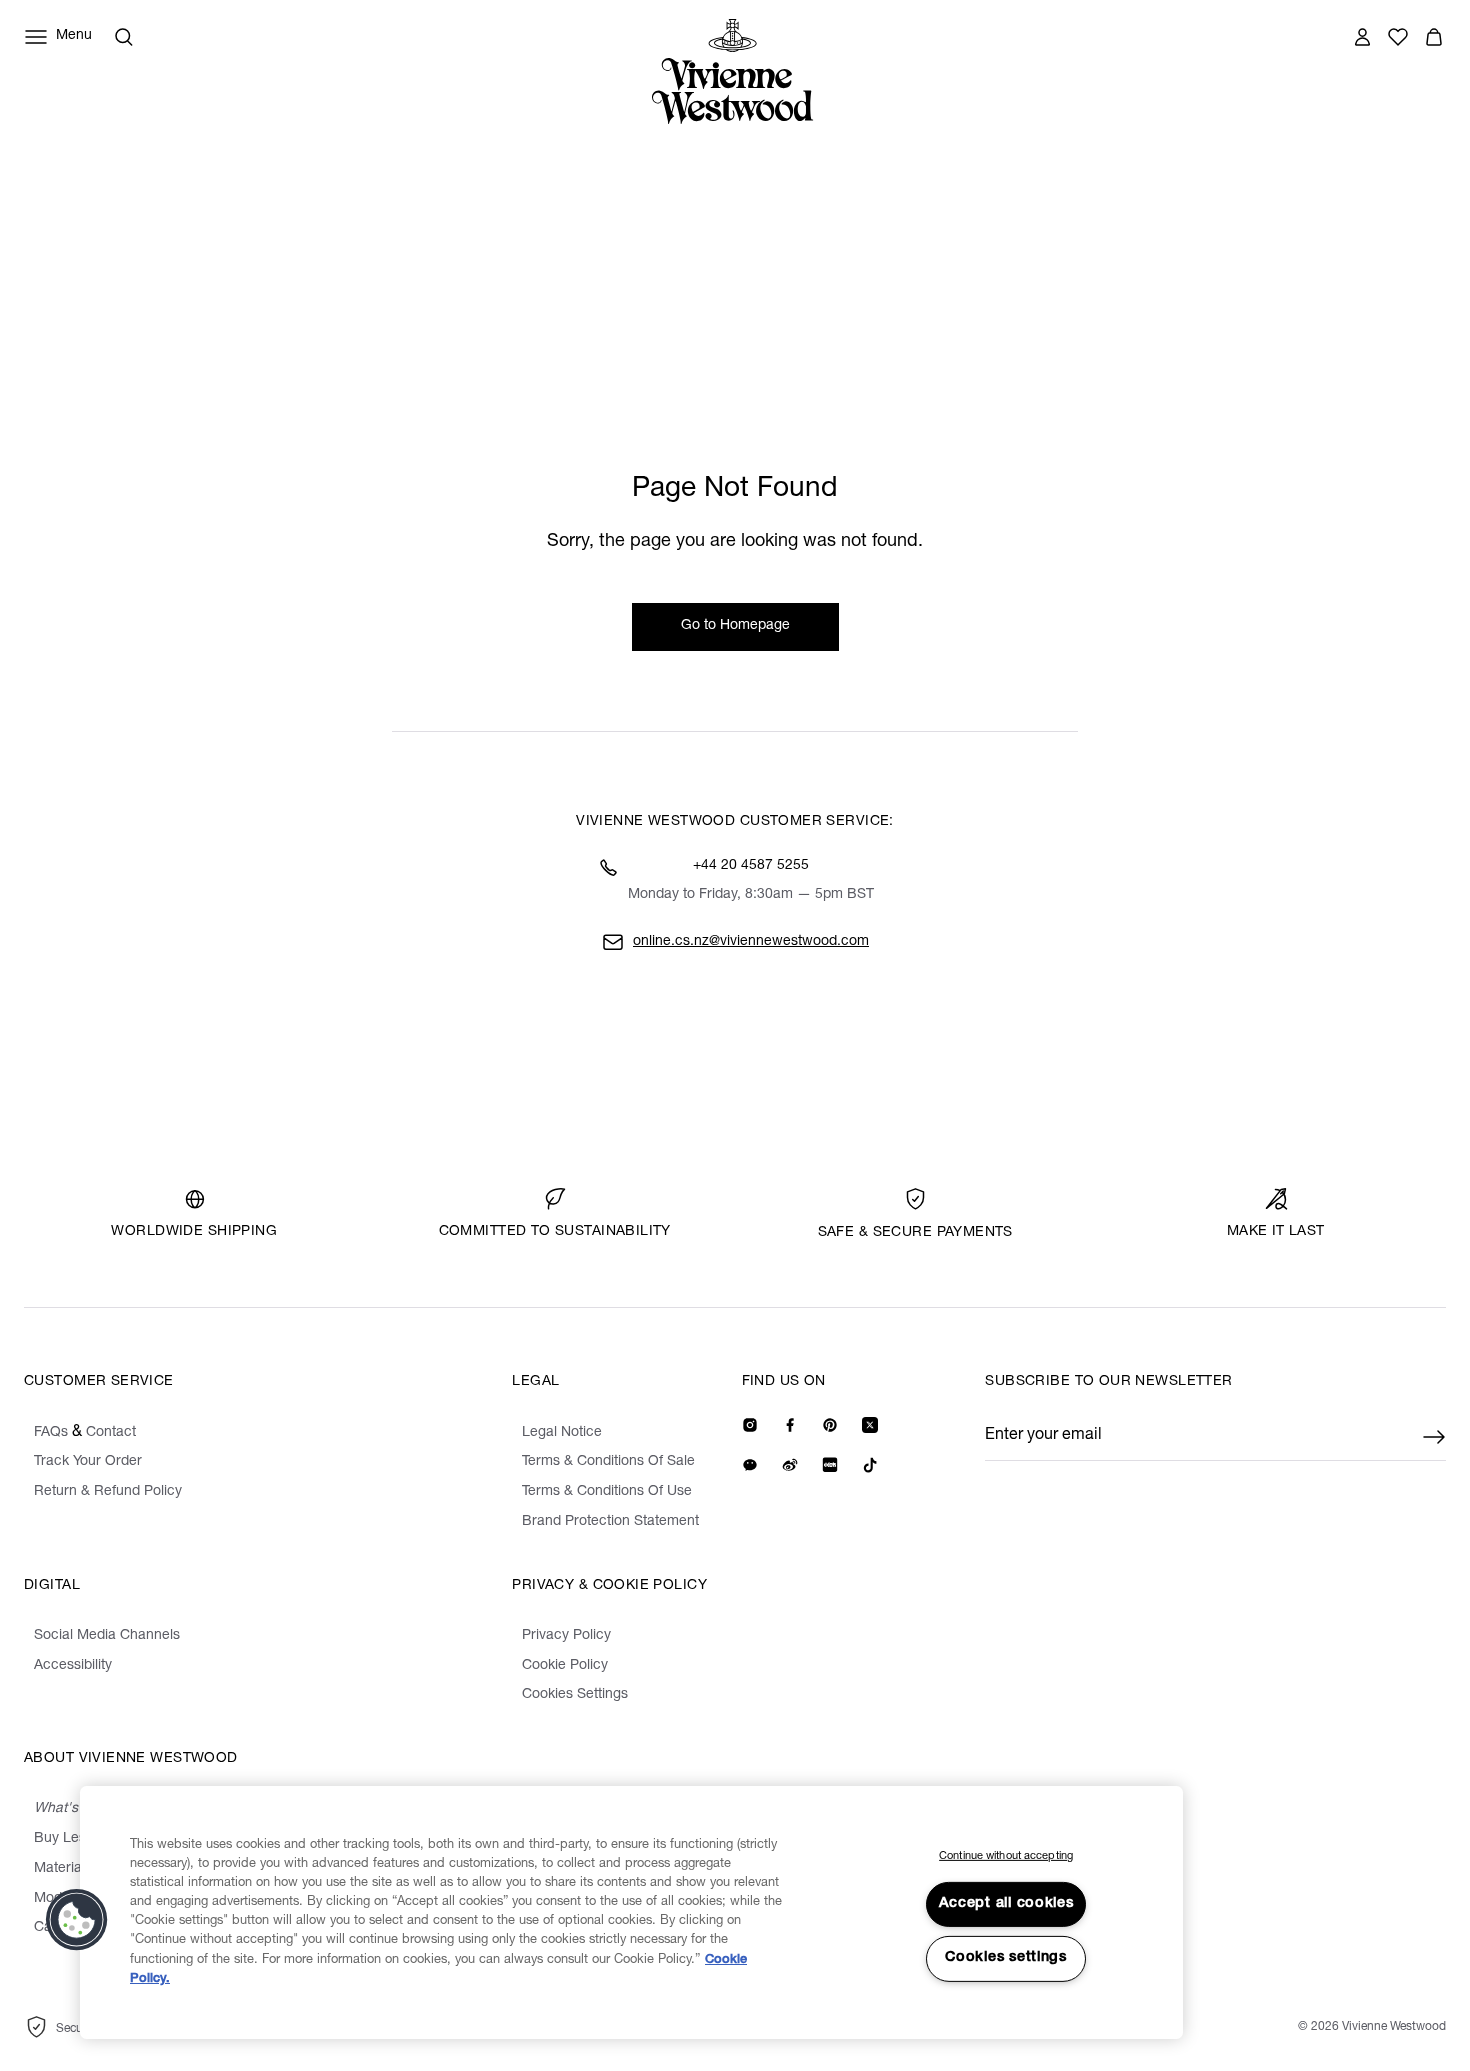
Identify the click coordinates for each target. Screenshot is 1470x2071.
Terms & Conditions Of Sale (608, 1462)
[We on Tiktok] (870, 1465)
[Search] (124, 37)
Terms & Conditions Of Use (607, 1492)
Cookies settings (1006, 1958)
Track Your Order (88, 1462)
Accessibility (73, 1666)
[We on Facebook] (790, 1425)
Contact (111, 1433)
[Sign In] (1362, 37)
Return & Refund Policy (108, 1492)
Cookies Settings (575, 1695)
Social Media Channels (107, 1636)
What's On (67, 1809)
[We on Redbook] (830, 1465)
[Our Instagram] (750, 1425)
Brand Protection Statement (610, 1522)
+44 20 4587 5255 (751, 866)
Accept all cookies (1006, 1904)
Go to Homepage (735, 626)
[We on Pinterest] (830, 1425)
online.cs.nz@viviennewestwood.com (751, 942)
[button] (1434, 37)
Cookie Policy (565, 1666)
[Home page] (738, 71)
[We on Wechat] (750, 1465)
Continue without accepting (1006, 1856)
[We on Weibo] (790, 1465)
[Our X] (870, 1425)
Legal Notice (562, 1433)
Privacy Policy (566, 1636)
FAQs (51, 1433)
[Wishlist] (1398, 37)
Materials (63, 1869)
